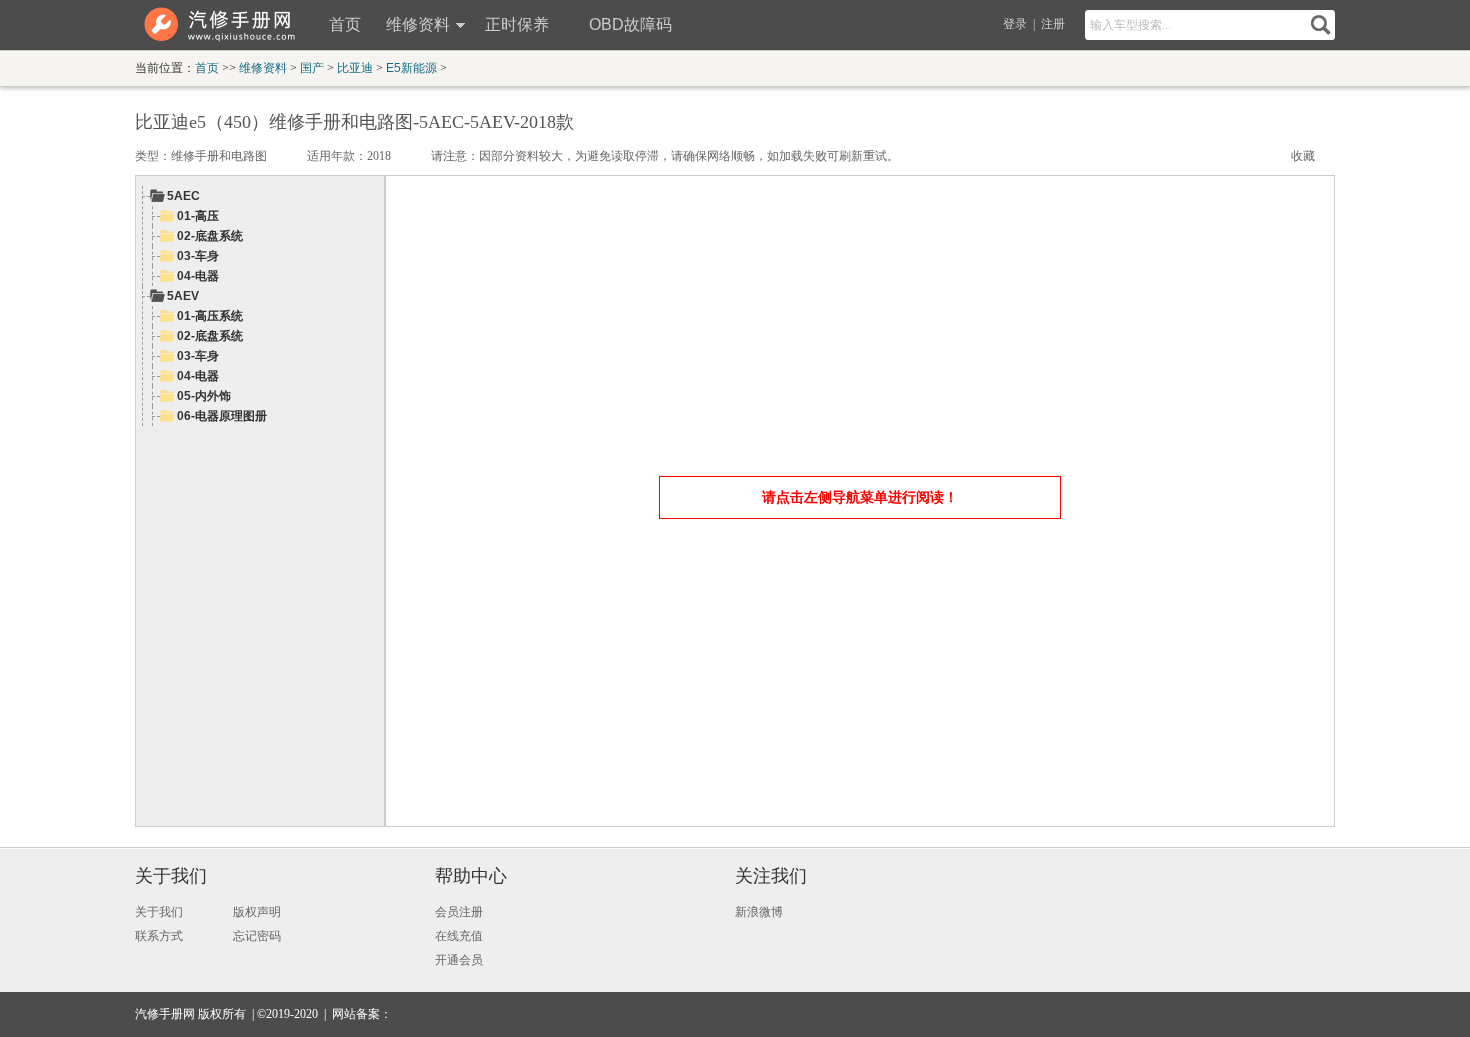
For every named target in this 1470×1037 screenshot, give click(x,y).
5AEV (183, 296)
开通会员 (459, 960)
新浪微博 (759, 912)
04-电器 (198, 276)
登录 (1015, 24)
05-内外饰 (204, 396)
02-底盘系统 (210, 236)
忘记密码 (257, 936)
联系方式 (159, 936)
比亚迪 (355, 68)
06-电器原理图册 (222, 416)
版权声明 (257, 912)
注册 (1053, 24)
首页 (345, 24)
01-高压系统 (210, 316)
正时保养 (517, 24)
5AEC (183, 196)
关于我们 (171, 876)
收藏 (1303, 156)
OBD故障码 (630, 24)
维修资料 (418, 24)
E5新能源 (411, 68)
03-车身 (198, 256)
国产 (312, 68)
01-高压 (198, 216)
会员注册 (459, 912)
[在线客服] (1287, 1014)
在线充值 (459, 936)
